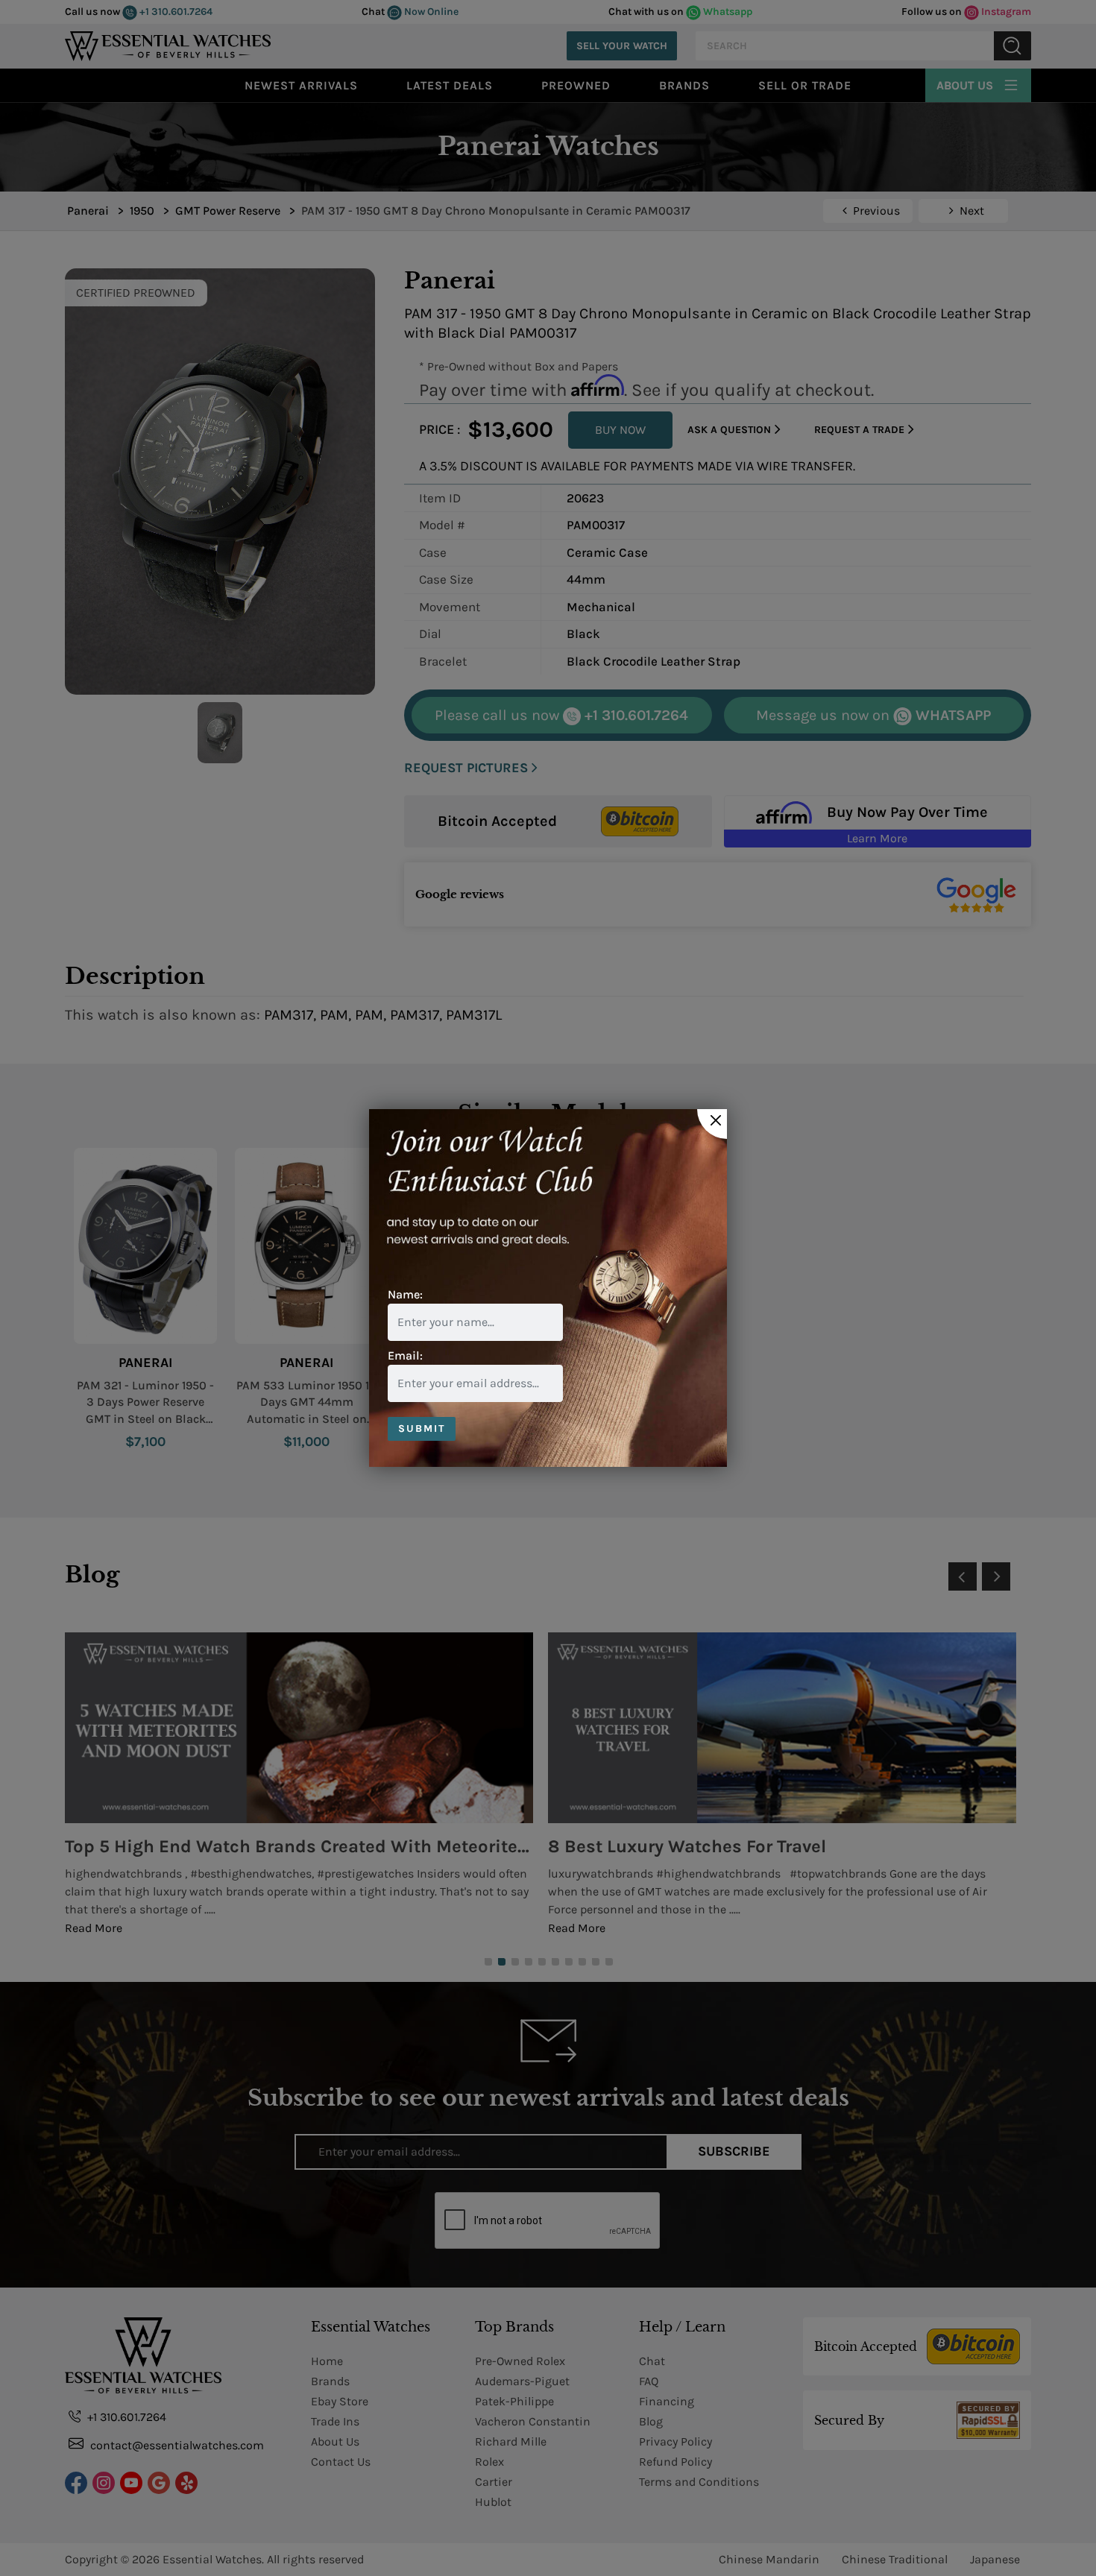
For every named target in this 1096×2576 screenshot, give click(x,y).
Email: (405, 1355)
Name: (405, 1294)
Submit (422, 1429)
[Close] (712, 1124)
